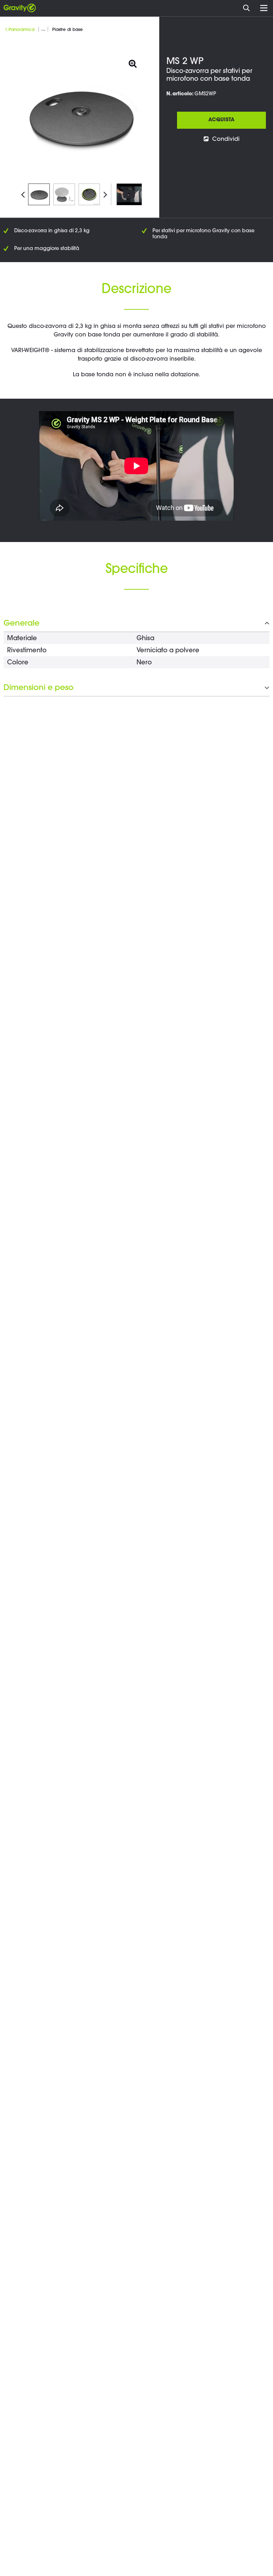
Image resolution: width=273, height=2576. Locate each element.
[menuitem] (248, 7)
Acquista (221, 120)
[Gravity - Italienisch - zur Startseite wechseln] (20, 8)
